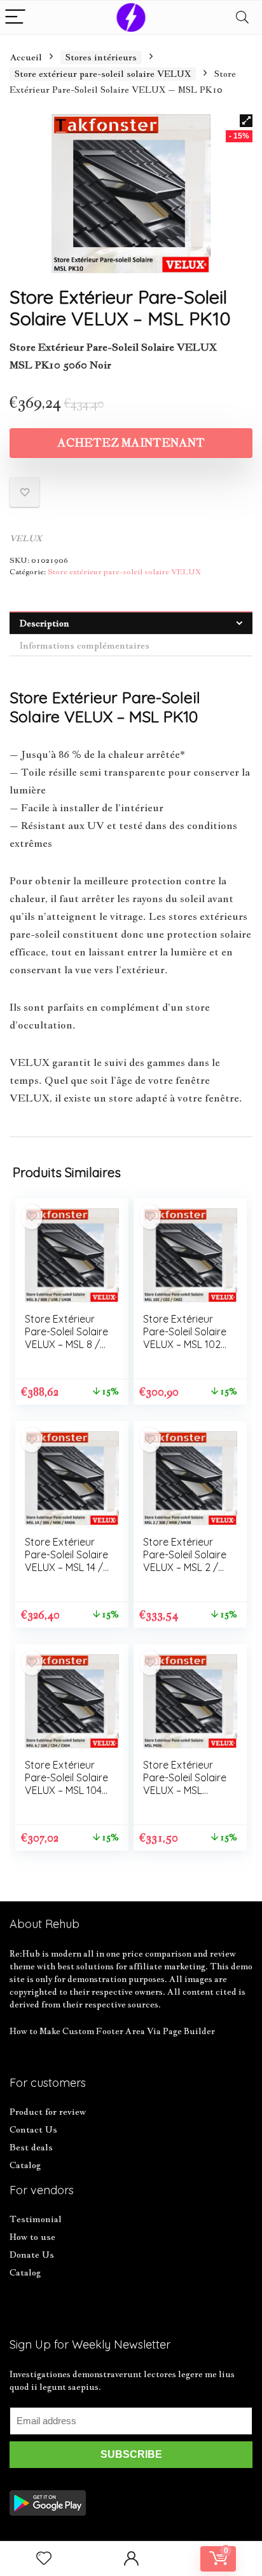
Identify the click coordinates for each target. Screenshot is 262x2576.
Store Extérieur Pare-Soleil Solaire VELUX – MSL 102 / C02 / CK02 (185, 1338)
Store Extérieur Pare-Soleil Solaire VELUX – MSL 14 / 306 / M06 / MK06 (66, 1561)
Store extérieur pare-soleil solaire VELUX (103, 74)
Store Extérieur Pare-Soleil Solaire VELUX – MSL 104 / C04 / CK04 (67, 1784)
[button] (246, 121)
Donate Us (32, 2255)
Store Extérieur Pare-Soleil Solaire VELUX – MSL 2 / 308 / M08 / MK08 (185, 1561)
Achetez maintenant (131, 443)
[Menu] (15, 17)
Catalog (25, 2165)
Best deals (31, 2147)
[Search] (242, 17)
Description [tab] (45, 623)
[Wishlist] (44, 2559)
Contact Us (33, 2129)
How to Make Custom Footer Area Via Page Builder (112, 2031)
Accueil (26, 57)
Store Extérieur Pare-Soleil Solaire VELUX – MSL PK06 (185, 1784)
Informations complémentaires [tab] (85, 645)
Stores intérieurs (101, 57)
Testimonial (36, 2219)
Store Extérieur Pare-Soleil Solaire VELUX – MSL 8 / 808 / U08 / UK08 (66, 1338)
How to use (32, 2237)
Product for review (48, 2112)
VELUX (26, 538)
